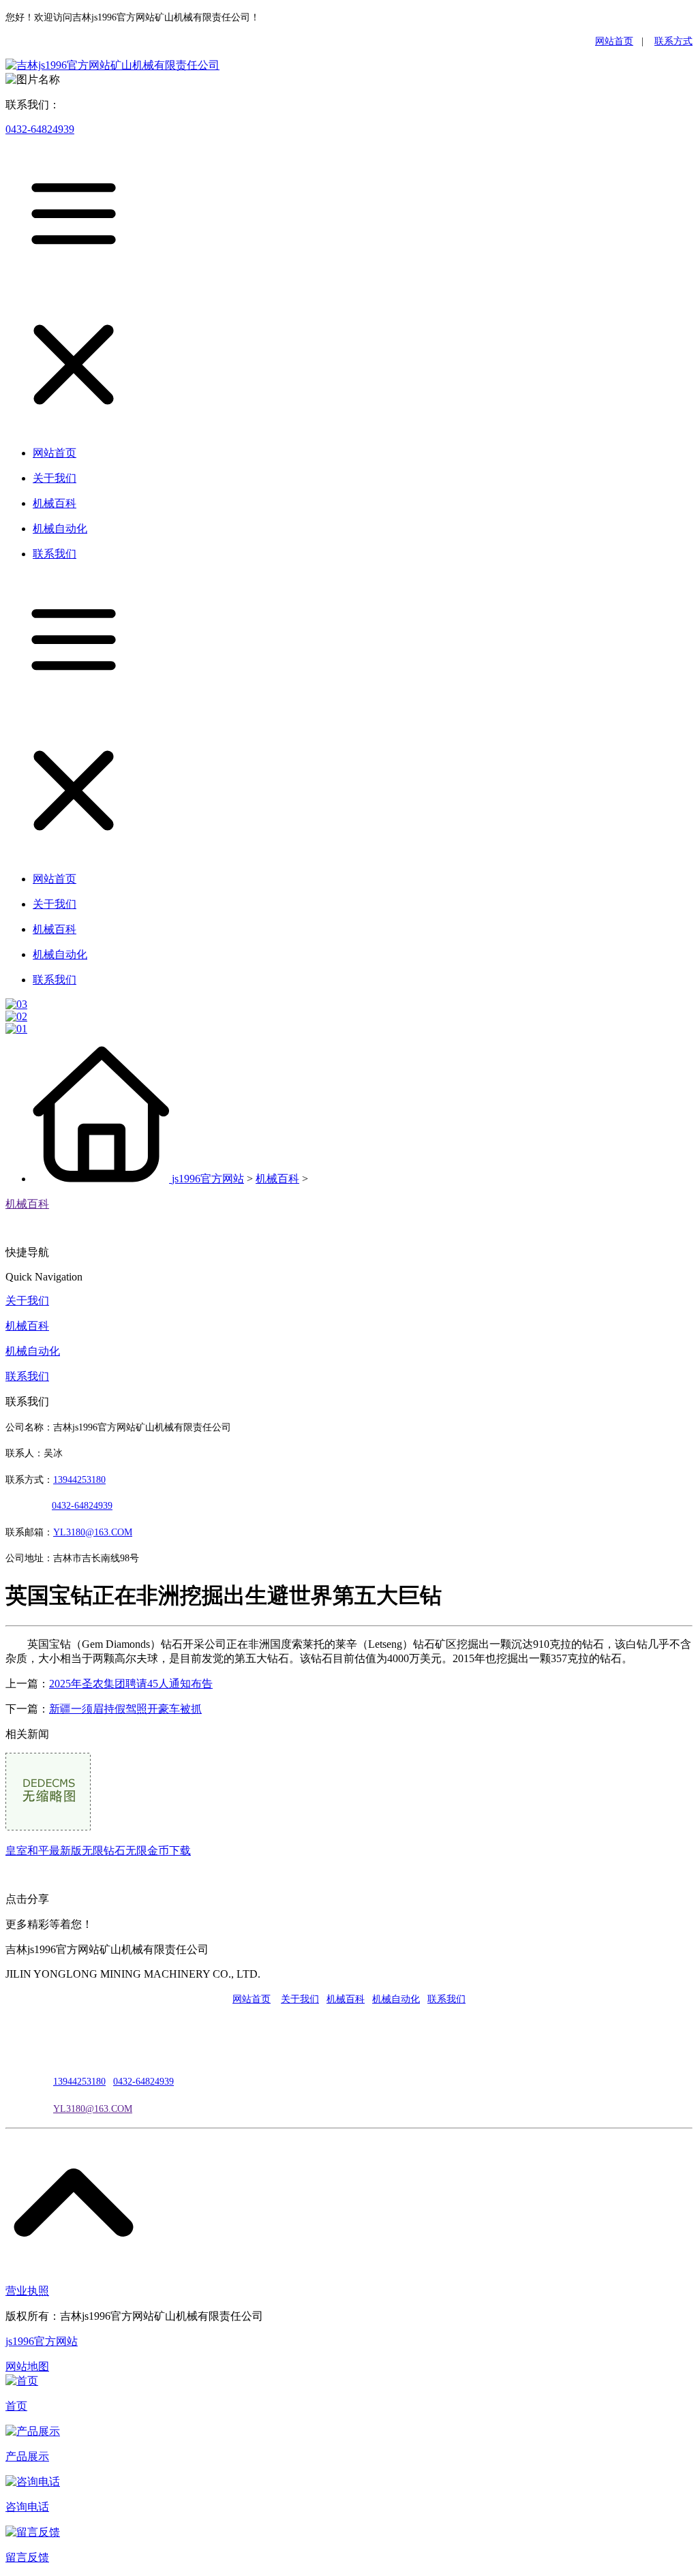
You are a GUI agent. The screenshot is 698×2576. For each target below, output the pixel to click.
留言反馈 (27, 2557)
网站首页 (614, 41)
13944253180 (79, 1480)
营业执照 (27, 2291)
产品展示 (27, 2456)
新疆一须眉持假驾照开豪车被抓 (125, 1709)
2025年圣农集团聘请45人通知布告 (131, 1684)
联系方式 (673, 41)
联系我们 (27, 1376)
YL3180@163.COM (93, 2109)
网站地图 (27, 2366)
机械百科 (277, 1179)
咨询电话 (27, 2507)
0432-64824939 (40, 129)
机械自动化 (33, 1351)
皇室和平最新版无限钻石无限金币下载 (98, 1851)
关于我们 (27, 1301)
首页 (16, 2406)
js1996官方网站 (208, 1179)
